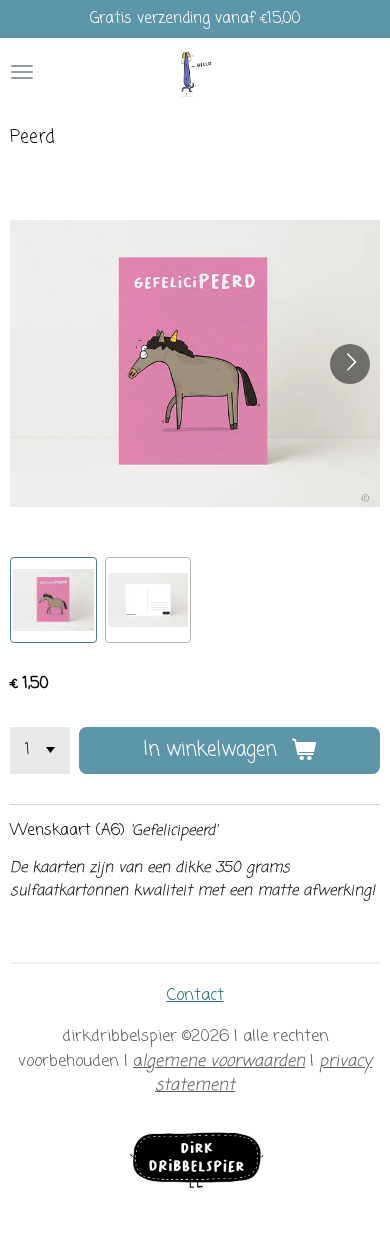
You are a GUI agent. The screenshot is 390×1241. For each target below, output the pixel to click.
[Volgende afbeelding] (350, 364)
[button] (53, 600)
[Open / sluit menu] (22, 73)
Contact (195, 995)
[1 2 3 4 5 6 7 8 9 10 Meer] (40, 750)
